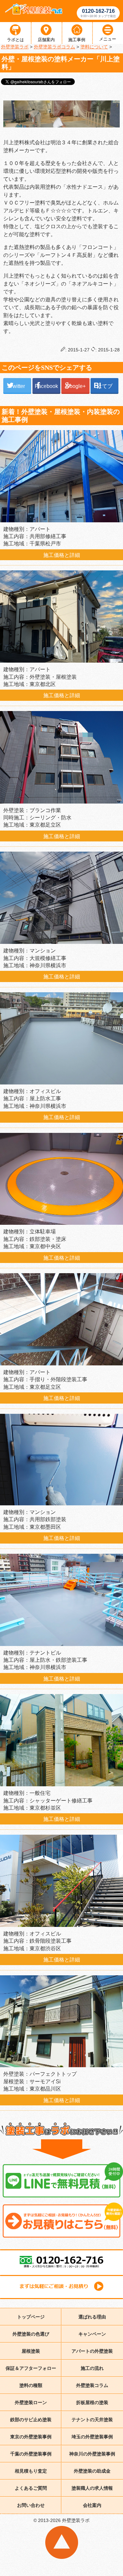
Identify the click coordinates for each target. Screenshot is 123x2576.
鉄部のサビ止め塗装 (31, 2420)
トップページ (31, 2317)
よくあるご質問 (31, 2488)
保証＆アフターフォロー (31, 2368)
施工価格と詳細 (62, 555)
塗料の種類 (31, 2385)
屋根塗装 (31, 2351)
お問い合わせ (31, 2505)
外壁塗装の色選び (31, 2334)
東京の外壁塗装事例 (31, 2437)
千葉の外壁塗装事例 (31, 2454)
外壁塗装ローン (31, 2402)
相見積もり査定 (31, 2471)
